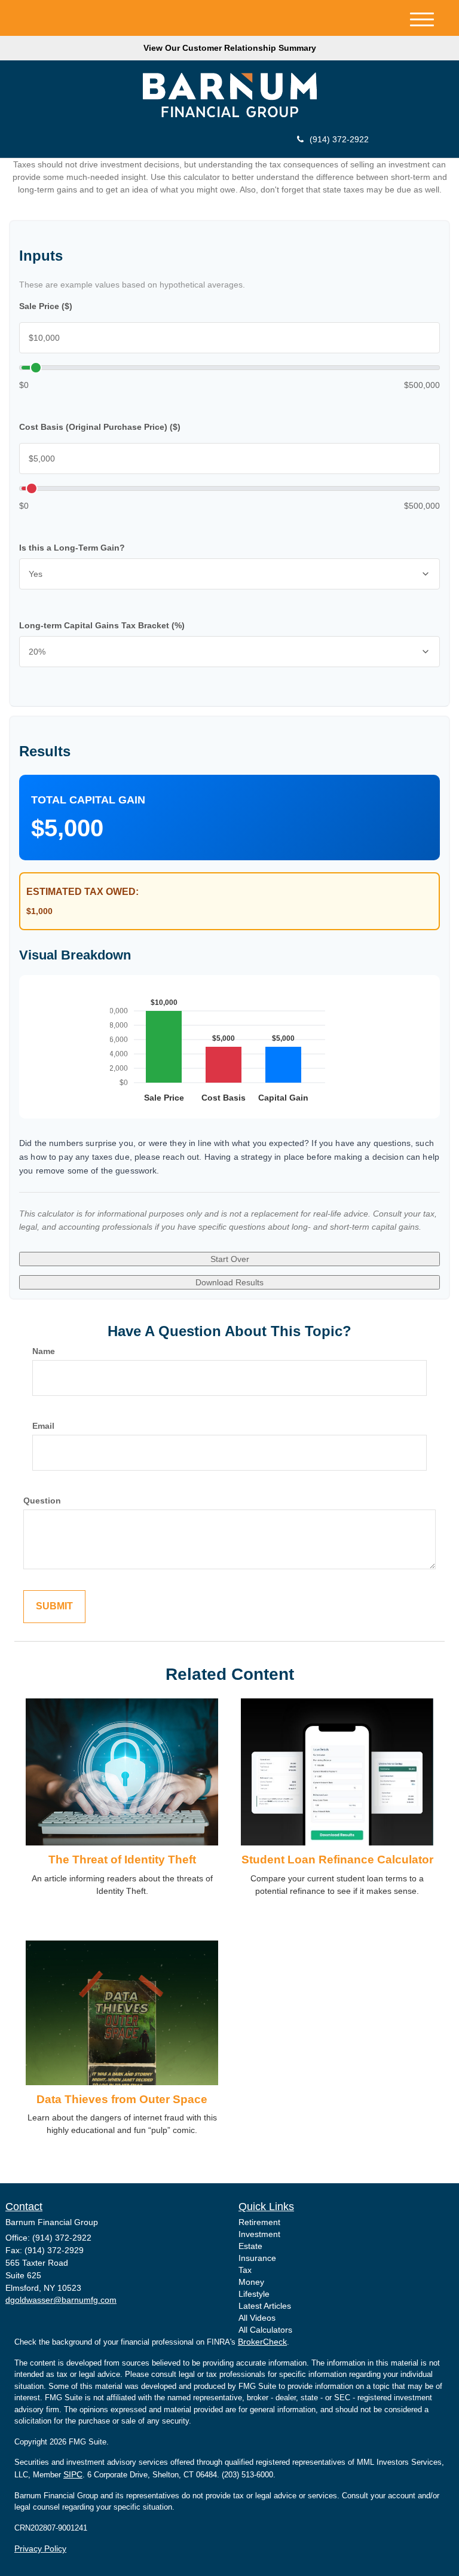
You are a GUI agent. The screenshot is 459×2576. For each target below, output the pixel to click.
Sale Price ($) (46, 306)
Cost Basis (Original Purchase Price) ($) (100, 427)
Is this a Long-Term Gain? (72, 548)
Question (42, 1501)
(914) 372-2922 (339, 139)
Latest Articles (265, 2306)
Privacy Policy (40, 2549)
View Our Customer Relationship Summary (230, 48)
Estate (250, 2246)
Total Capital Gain (88, 800)
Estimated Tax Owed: (82, 892)
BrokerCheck (262, 2342)
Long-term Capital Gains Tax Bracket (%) (102, 625)
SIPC (73, 2474)
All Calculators (265, 2330)
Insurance (257, 2258)
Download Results (229, 1282)
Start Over (230, 1259)
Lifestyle (254, 2294)
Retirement (259, 2222)
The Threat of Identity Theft (122, 1860)
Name (44, 1351)
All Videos (257, 2318)
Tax (245, 2270)
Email (43, 1426)
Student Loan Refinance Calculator (337, 1860)
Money (251, 2282)
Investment (259, 2234)
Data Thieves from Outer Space (122, 2099)
